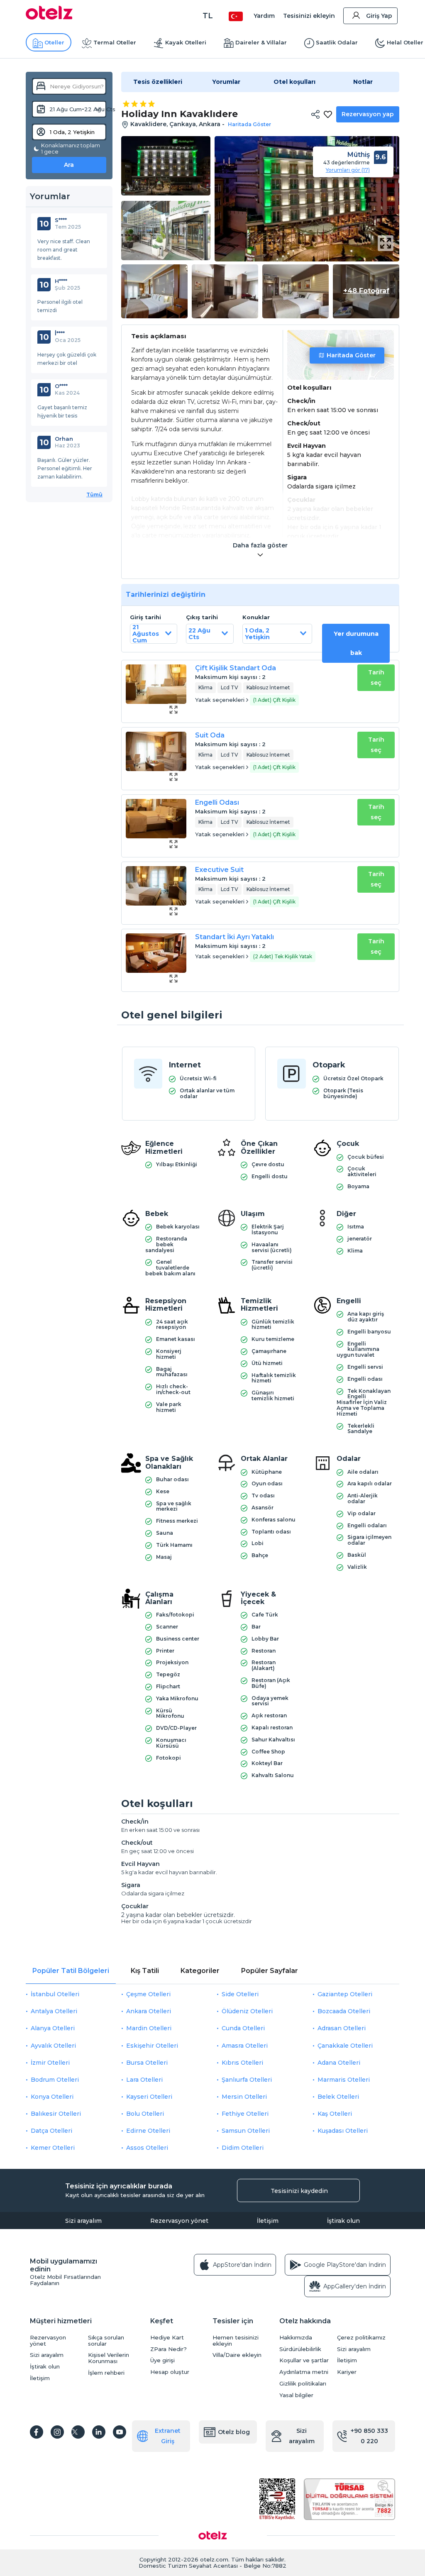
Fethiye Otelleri (245, 2114)
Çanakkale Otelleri (345, 2046)
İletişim (268, 2221)
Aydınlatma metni (304, 2372)
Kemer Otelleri (53, 2148)
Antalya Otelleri (54, 2011)
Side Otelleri (240, 1994)
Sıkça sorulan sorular (106, 2341)
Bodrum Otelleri (55, 2080)
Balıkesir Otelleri (56, 2114)
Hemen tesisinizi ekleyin (236, 2341)
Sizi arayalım (83, 2221)
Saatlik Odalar (337, 42)
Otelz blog (234, 2432)
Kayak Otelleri (186, 42)
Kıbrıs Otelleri (242, 2063)
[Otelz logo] (49, 17)
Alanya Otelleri (53, 2028)
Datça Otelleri (51, 2131)
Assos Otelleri (147, 2148)
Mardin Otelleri (149, 2028)
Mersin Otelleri (244, 2097)
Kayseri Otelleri (149, 2097)
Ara (69, 165)
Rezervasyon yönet (179, 2221)
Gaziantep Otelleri (345, 1994)
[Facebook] (37, 2432)
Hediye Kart (167, 2338)
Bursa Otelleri (147, 2063)
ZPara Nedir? (169, 2349)
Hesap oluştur (170, 2372)
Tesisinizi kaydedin (299, 2191)
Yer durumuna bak (356, 643)
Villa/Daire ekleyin (237, 2355)
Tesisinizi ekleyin (309, 16)
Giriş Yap (379, 16)
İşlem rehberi (106, 2373)
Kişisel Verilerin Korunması (109, 2358)
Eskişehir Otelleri (152, 2046)
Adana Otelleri (339, 2063)
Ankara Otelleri (149, 2011)
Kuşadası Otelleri (343, 2131)
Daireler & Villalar (261, 42)
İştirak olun (343, 2221)
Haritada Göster (351, 355)
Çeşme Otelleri (148, 1994)
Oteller (54, 42)
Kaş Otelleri (335, 2114)
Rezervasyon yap (368, 114)
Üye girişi (162, 2360)
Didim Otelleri (243, 2148)
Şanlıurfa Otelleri (247, 2080)
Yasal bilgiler (296, 2395)
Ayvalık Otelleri (53, 2046)
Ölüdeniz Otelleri (247, 2011)
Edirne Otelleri (148, 2131)
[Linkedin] (99, 2432)
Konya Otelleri (52, 2097)
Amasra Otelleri (245, 2046)
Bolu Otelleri (145, 2114)
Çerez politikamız (361, 2338)
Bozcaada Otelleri (344, 2011)
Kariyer (347, 2372)
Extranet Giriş (168, 2436)
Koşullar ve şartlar (304, 2360)
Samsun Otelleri (246, 2131)
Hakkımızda (296, 2338)
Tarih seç (376, 678)
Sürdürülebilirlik (300, 2349)
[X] (78, 2432)
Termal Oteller (115, 42)
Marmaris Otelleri (344, 2080)
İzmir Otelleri (50, 2063)
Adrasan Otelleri (342, 2028)
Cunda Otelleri (243, 2028)
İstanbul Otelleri (55, 1994)
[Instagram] (57, 2432)
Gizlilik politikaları (303, 2384)
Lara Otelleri (144, 2080)
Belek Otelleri (338, 2097)
